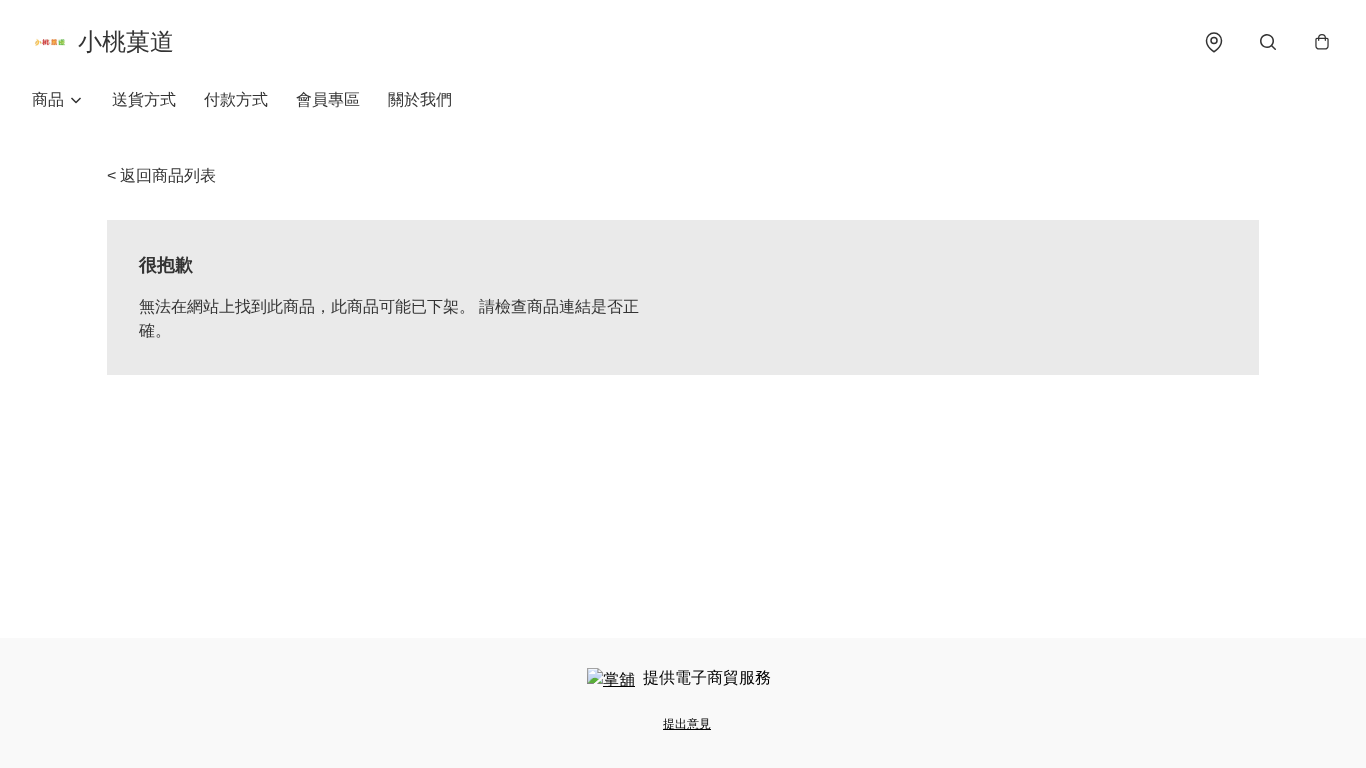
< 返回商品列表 (161, 175)
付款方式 (236, 99)
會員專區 (328, 99)
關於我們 (420, 99)
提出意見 (687, 724)
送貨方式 (144, 99)
